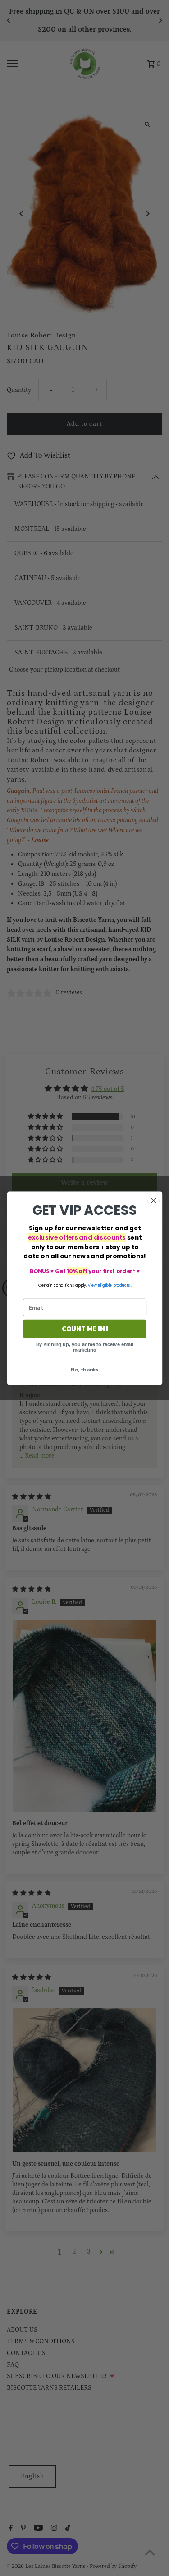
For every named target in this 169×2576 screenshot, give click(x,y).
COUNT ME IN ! (84, 1328)
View (92, 1285)
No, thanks (84, 1369)
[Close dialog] (153, 1200)
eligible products (114, 1285)
